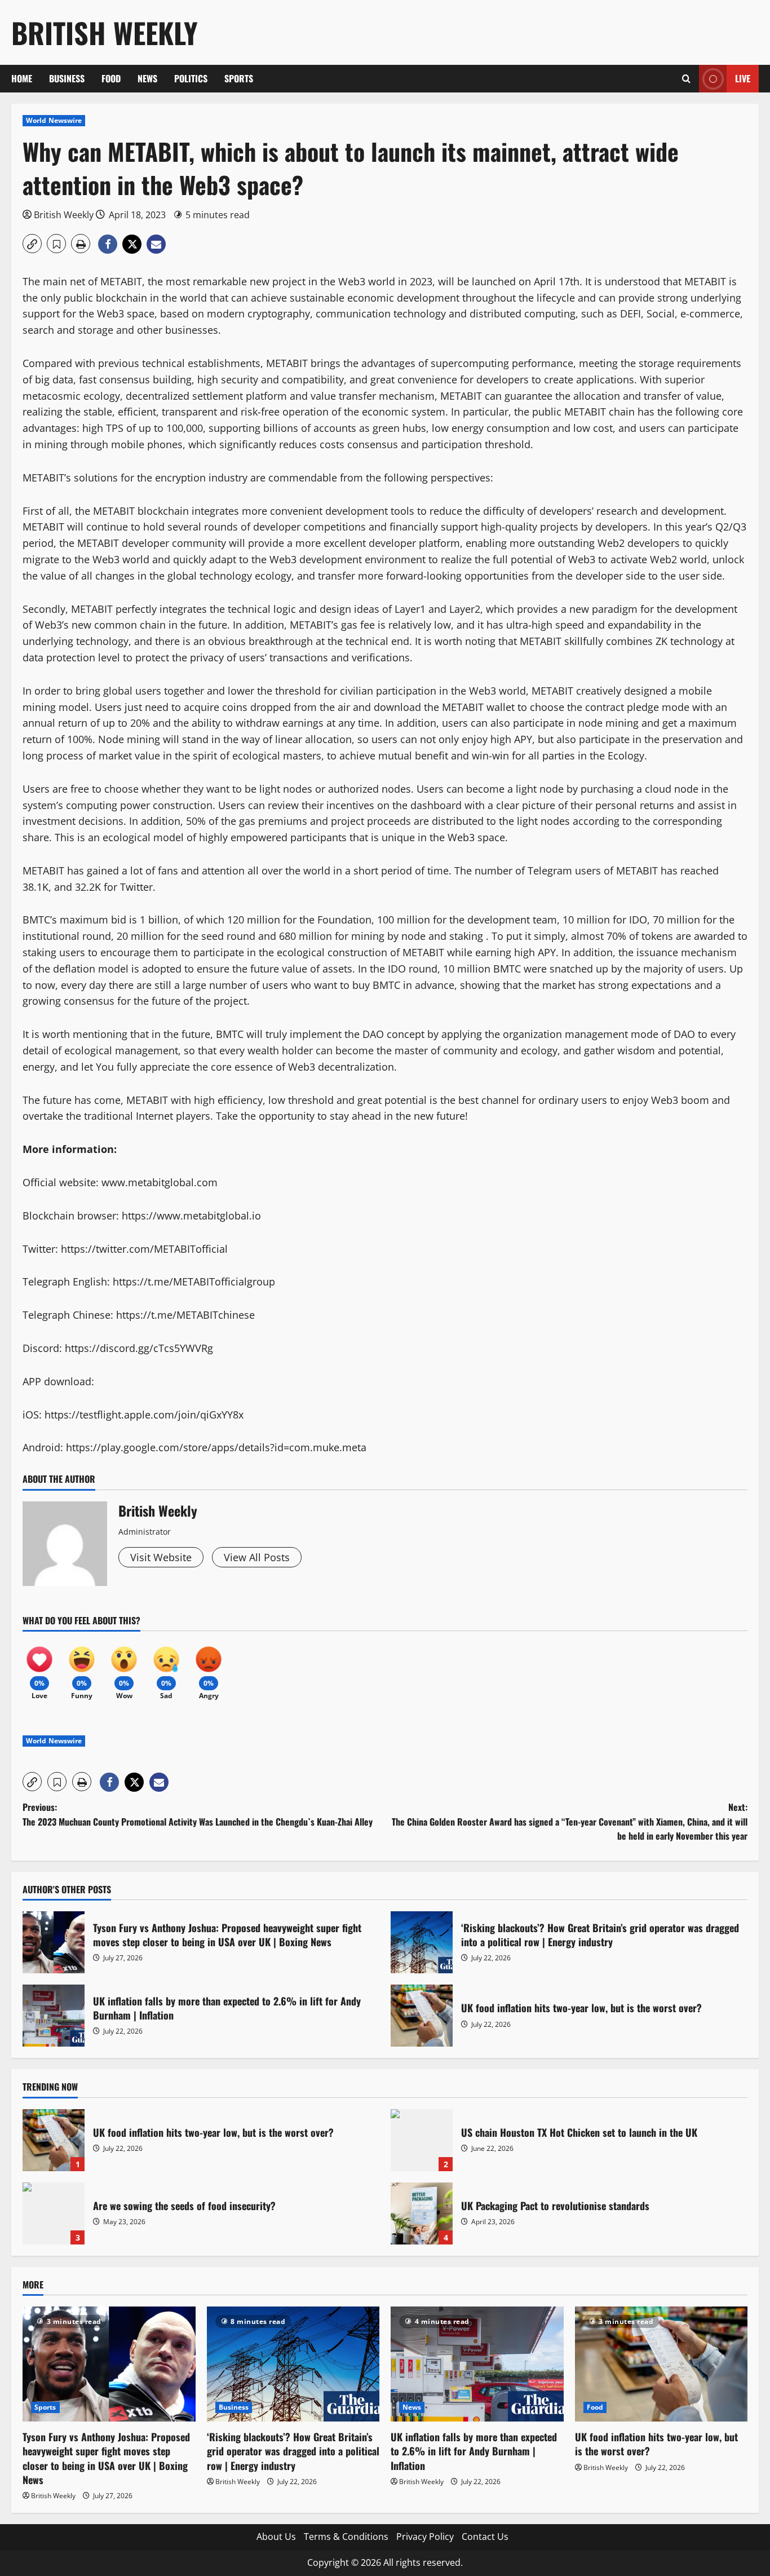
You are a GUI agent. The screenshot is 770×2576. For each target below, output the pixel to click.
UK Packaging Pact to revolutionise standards (422, 2213)
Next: (570, 1821)
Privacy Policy (425, 2537)
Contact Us (485, 2537)
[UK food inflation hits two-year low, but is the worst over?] (661, 2364)
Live (743, 78)
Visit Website (161, 1557)
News (147, 78)
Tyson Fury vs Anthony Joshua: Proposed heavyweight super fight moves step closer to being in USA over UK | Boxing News (54, 1942)
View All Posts (257, 1557)
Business (67, 78)
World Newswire (54, 120)
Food (111, 78)
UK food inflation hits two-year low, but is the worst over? (422, 2016)
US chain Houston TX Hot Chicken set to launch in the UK (422, 2140)
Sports (239, 78)
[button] (686, 79)
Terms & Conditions (346, 2537)
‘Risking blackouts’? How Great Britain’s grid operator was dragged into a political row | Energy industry (422, 1942)
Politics (191, 78)
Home (22, 78)
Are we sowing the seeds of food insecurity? (54, 2213)
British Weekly (105, 32)
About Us (276, 2537)
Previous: (198, 1814)
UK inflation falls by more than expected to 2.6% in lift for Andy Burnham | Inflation (54, 2016)
